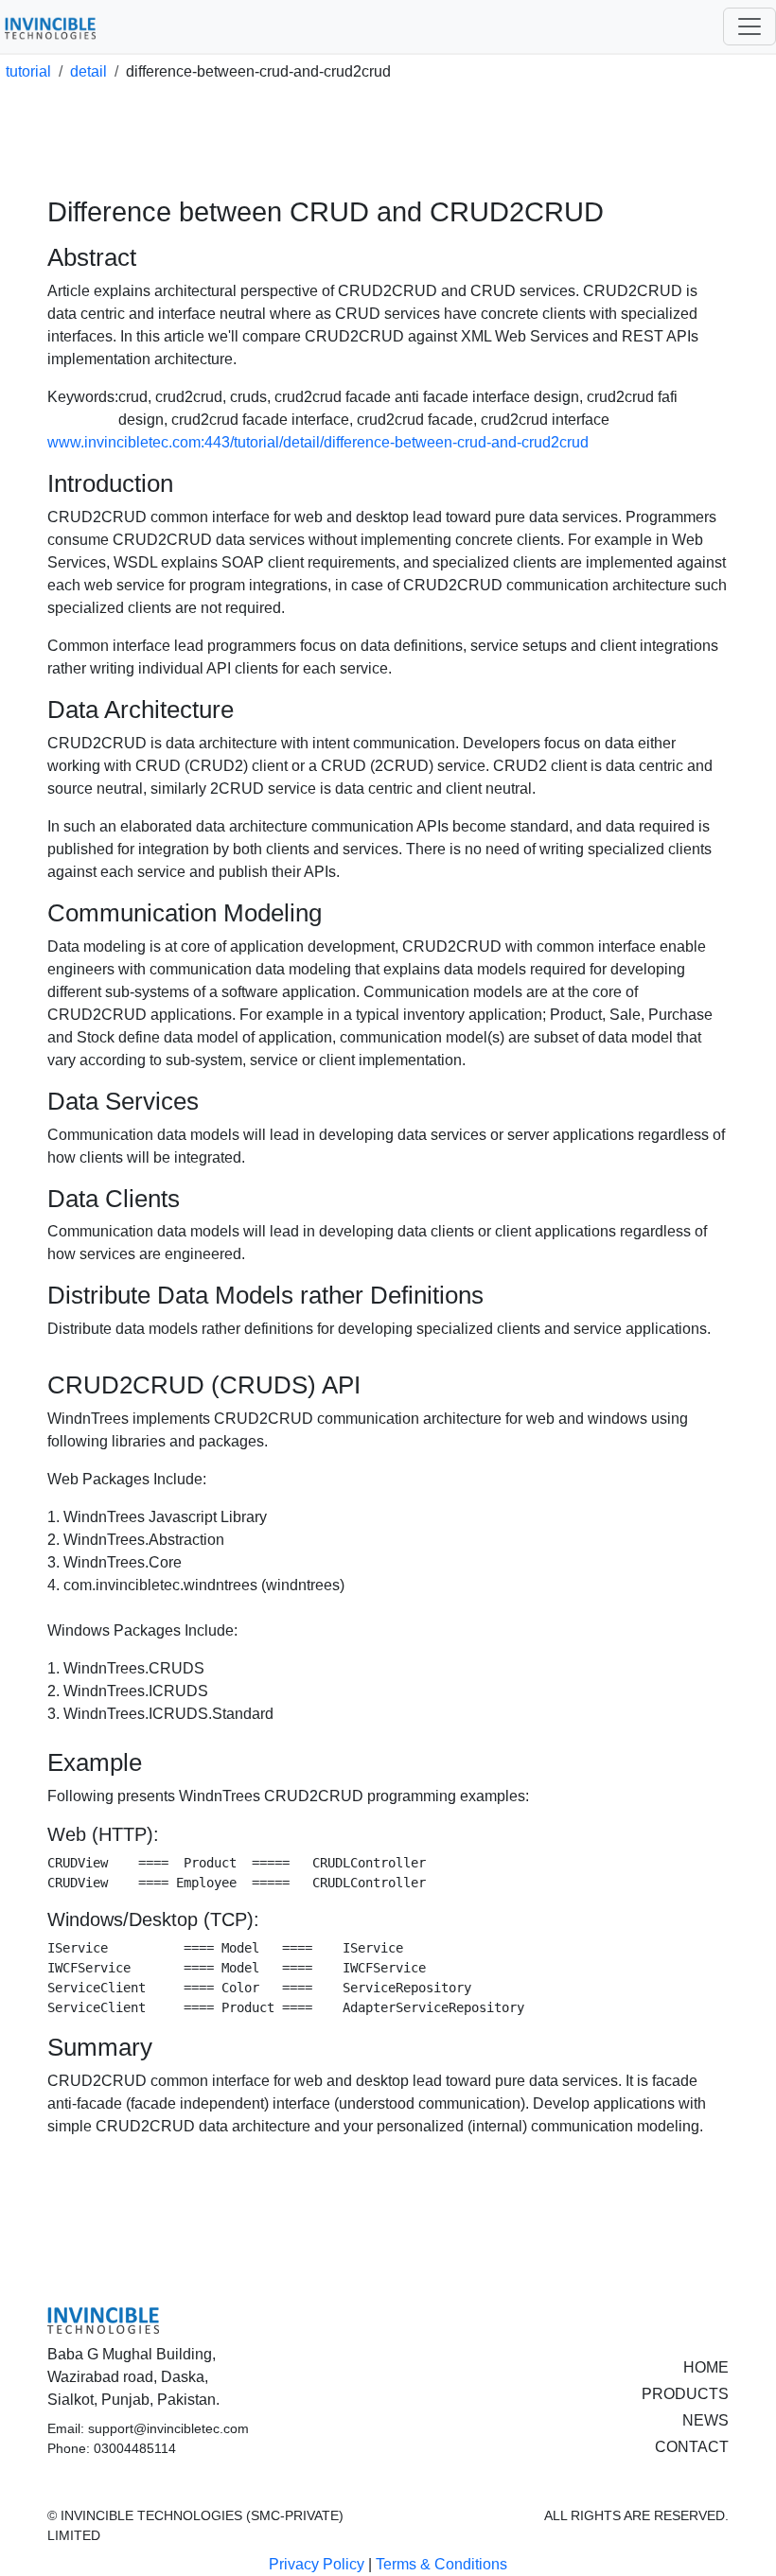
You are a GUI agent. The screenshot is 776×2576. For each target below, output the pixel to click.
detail (88, 71)
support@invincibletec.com (168, 2428)
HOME (706, 2367)
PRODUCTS (685, 2394)
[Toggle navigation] (750, 26)
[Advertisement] (392, 147)
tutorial (28, 71)
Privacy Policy (317, 2564)
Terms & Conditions (441, 2564)
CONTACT (692, 2447)
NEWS (705, 2420)
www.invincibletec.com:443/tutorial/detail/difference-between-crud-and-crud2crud (318, 442)
